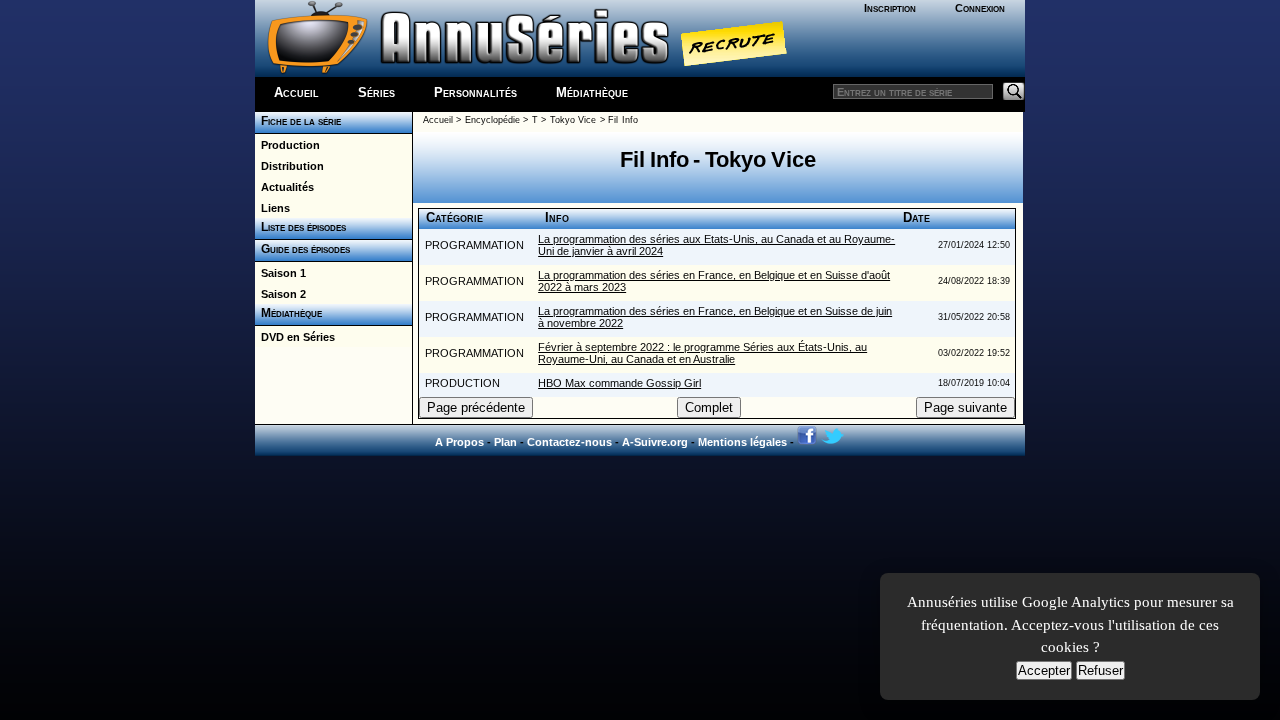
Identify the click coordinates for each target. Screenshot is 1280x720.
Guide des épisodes (302, 249)
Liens (272, 208)
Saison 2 (280, 294)
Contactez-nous (569, 442)
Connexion (980, 8)
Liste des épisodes (300, 227)
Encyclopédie (492, 120)
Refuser (1100, 670)
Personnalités (475, 92)
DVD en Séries (295, 337)
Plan (505, 442)
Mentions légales (742, 442)
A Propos (459, 442)
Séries (376, 92)
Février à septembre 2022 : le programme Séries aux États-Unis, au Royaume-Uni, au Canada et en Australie (702, 353)
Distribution (289, 166)
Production (287, 145)
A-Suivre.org (655, 442)
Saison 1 (280, 273)
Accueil (296, 92)
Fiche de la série (298, 121)
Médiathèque (592, 92)
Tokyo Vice (573, 120)
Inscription (890, 8)
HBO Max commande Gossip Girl (619, 383)
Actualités (284, 187)
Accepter (1044, 670)
